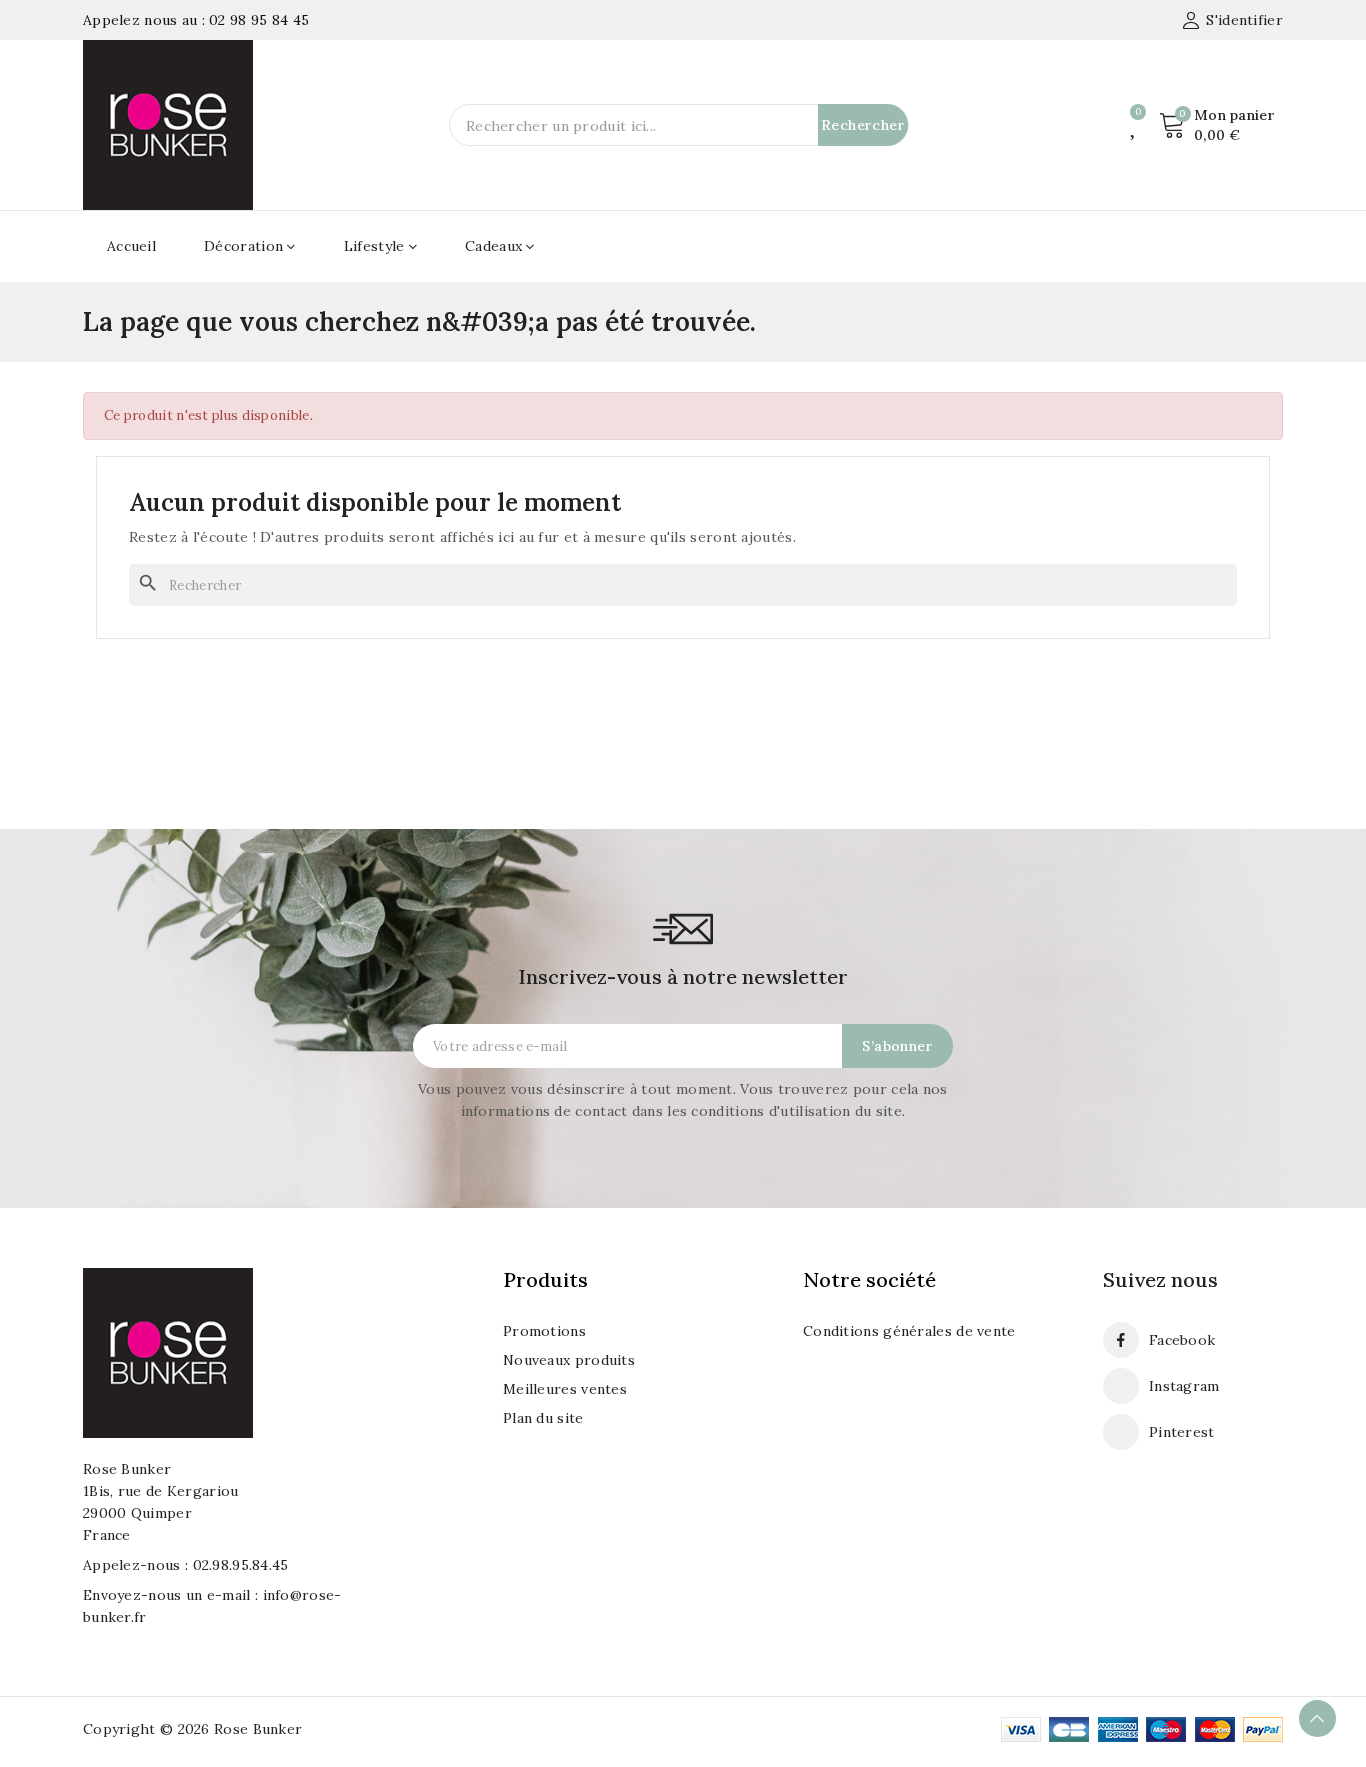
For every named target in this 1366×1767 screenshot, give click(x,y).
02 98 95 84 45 (259, 20)
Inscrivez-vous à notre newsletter (683, 976)
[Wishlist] (1134, 125)
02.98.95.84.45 (241, 1565)
